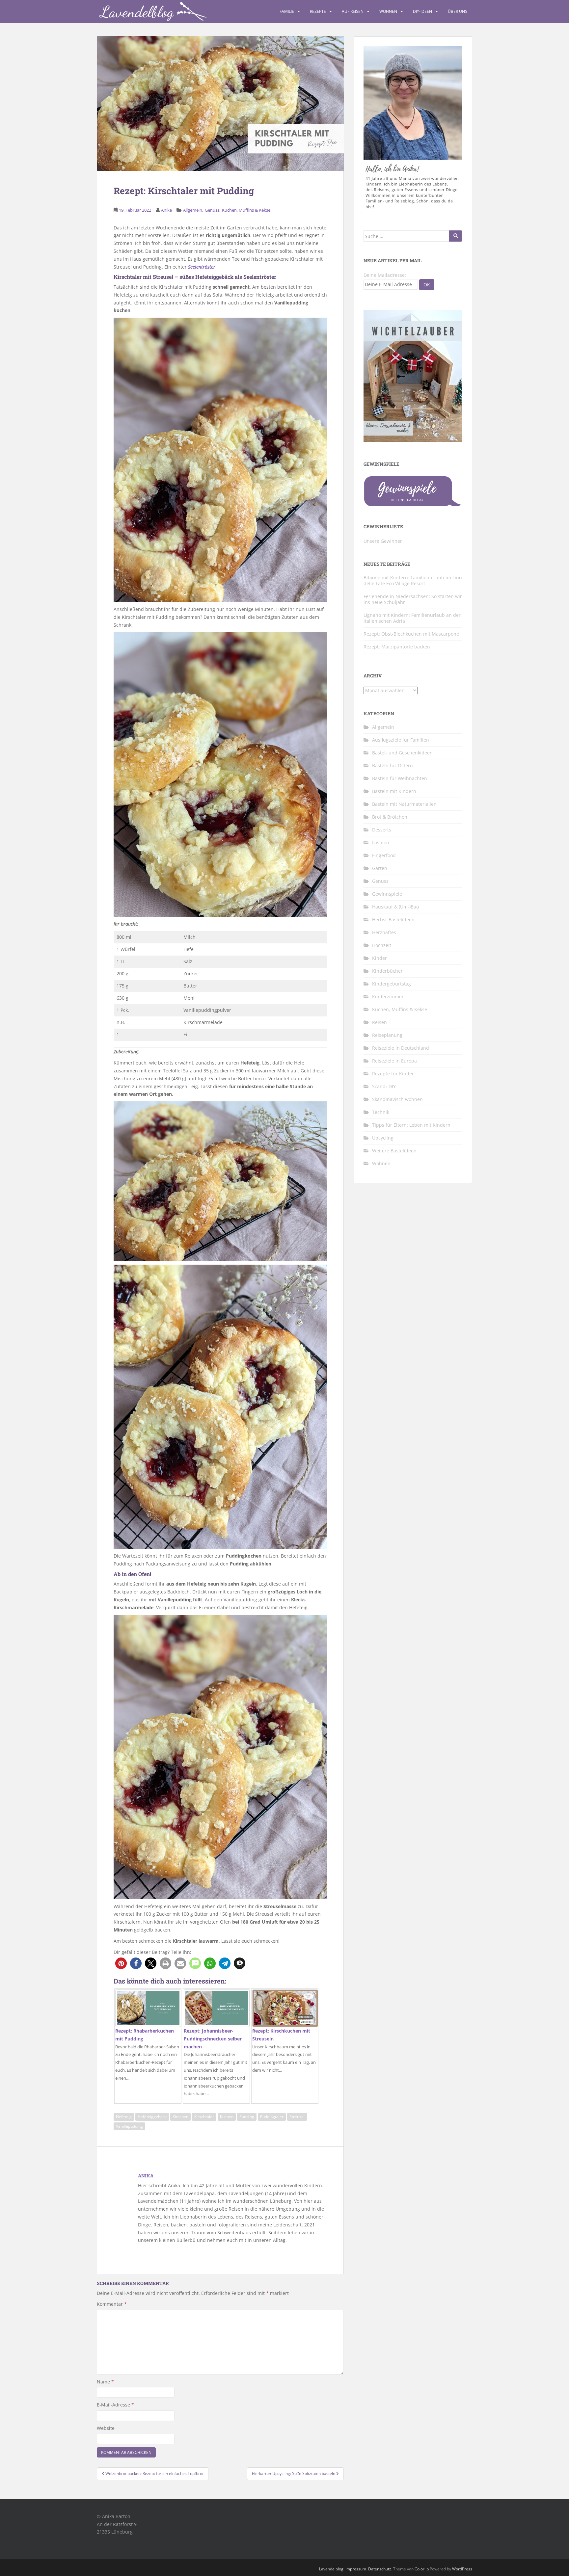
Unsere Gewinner (383, 541)
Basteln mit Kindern (394, 791)
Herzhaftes (384, 932)
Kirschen (180, 2117)
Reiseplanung (387, 1035)
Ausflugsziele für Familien (401, 740)
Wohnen (388, 11)
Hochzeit (382, 945)
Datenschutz (380, 2569)
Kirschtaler (204, 2117)
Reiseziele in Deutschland (401, 1048)
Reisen (379, 1022)
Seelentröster (202, 267)
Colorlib (422, 2569)
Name (105, 2382)
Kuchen (227, 2117)
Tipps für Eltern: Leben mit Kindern (411, 1125)
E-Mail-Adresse (115, 2405)
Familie (287, 11)
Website (106, 2428)
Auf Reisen (353, 11)
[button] (121, 1963)
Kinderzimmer (388, 997)
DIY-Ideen (422, 11)
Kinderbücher (387, 971)
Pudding (247, 2117)
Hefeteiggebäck (152, 2117)
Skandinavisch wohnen (397, 1099)
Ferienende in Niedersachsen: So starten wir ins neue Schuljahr (413, 599)
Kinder (379, 958)
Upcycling (383, 1138)
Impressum (356, 2569)
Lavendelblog (331, 2569)
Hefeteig (124, 2117)
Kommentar (112, 2304)
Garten (380, 868)
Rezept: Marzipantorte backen (397, 647)
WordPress (462, 2569)
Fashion (381, 842)
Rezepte (318, 11)
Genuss (212, 210)
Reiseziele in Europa (394, 1061)
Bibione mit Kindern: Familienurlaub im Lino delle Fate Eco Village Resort (413, 580)
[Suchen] (456, 236)
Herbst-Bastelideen (393, 920)
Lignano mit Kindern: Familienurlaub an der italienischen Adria (412, 618)
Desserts (382, 830)
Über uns (458, 11)
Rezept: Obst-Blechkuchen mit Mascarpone (411, 634)
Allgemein (193, 210)
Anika (166, 210)
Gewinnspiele (387, 894)
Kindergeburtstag (392, 984)
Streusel (297, 2117)
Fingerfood (384, 855)
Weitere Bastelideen (394, 1151)
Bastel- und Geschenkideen (402, 753)
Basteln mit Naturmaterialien (404, 804)
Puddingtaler (272, 2117)
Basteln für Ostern (393, 765)
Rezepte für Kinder (393, 1074)
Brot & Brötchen (390, 817)
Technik (381, 1112)
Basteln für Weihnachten (400, 778)
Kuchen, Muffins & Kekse (246, 210)
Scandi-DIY (384, 1086)
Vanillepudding (129, 2126)
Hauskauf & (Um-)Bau (396, 907)
